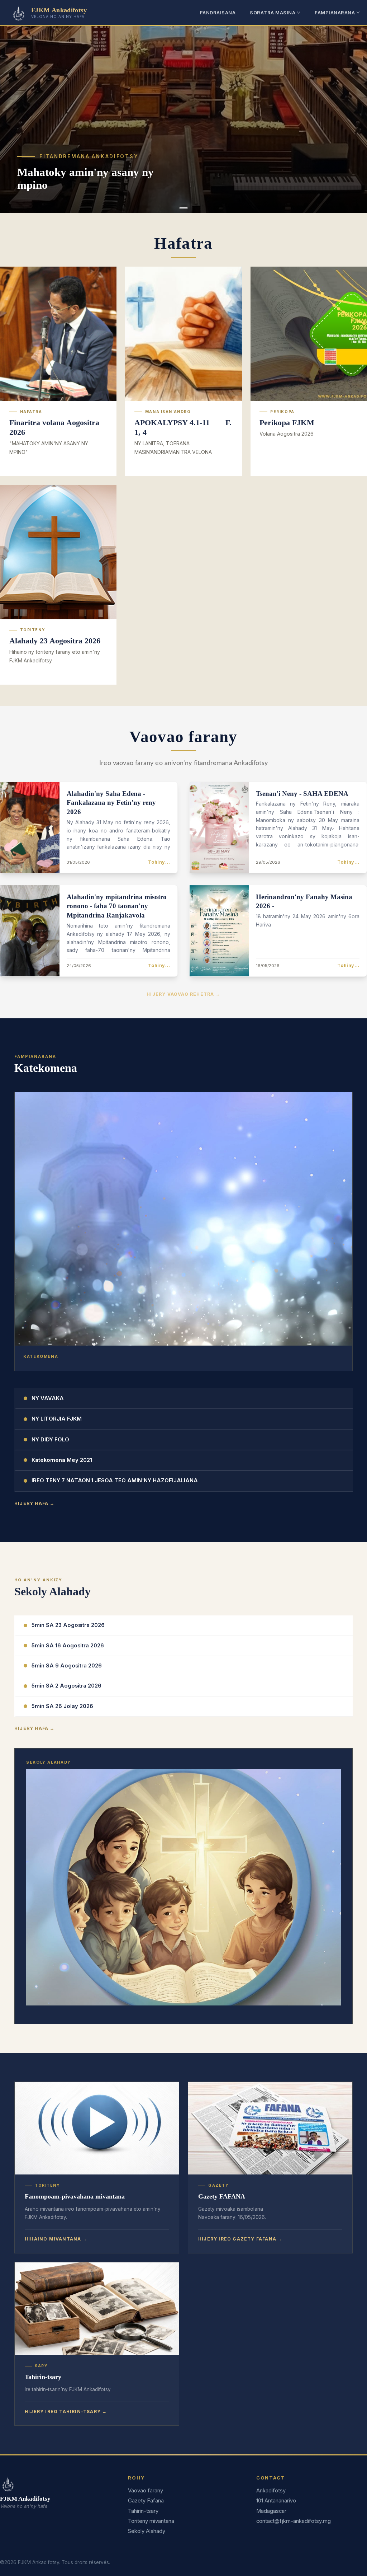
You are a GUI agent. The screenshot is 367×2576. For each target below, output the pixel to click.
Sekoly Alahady (147, 2531)
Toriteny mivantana (151, 2521)
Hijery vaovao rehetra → (183, 994)
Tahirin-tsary (143, 2511)
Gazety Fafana (146, 2501)
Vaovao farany (146, 2491)
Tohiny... (159, 862)
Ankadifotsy (271, 2491)
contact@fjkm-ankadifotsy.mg (294, 2521)
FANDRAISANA (218, 13)
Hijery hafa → (35, 1503)
